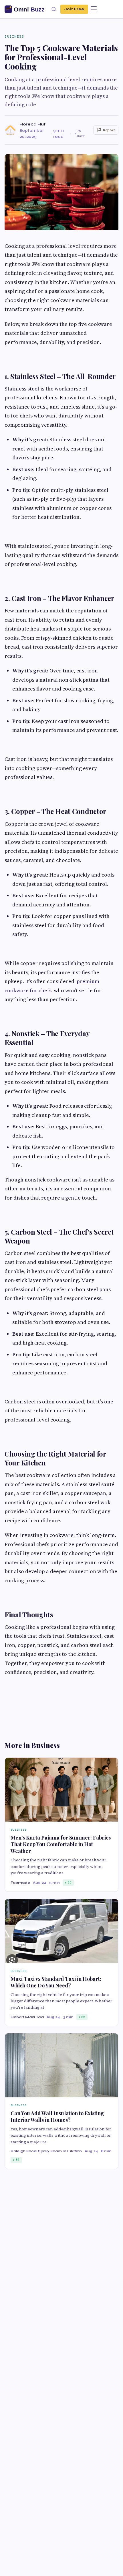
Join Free (74, 9)
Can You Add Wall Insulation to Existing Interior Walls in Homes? (57, 2116)
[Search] (54, 9)
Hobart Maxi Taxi (27, 2017)
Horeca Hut (32, 124)
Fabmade (20, 1883)
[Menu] (94, 9)
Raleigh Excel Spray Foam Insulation (46, 2151)
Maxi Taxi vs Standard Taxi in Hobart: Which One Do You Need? (56, 1982)
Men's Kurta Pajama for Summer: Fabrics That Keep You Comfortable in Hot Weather (61, 1844)
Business (14, 36)
